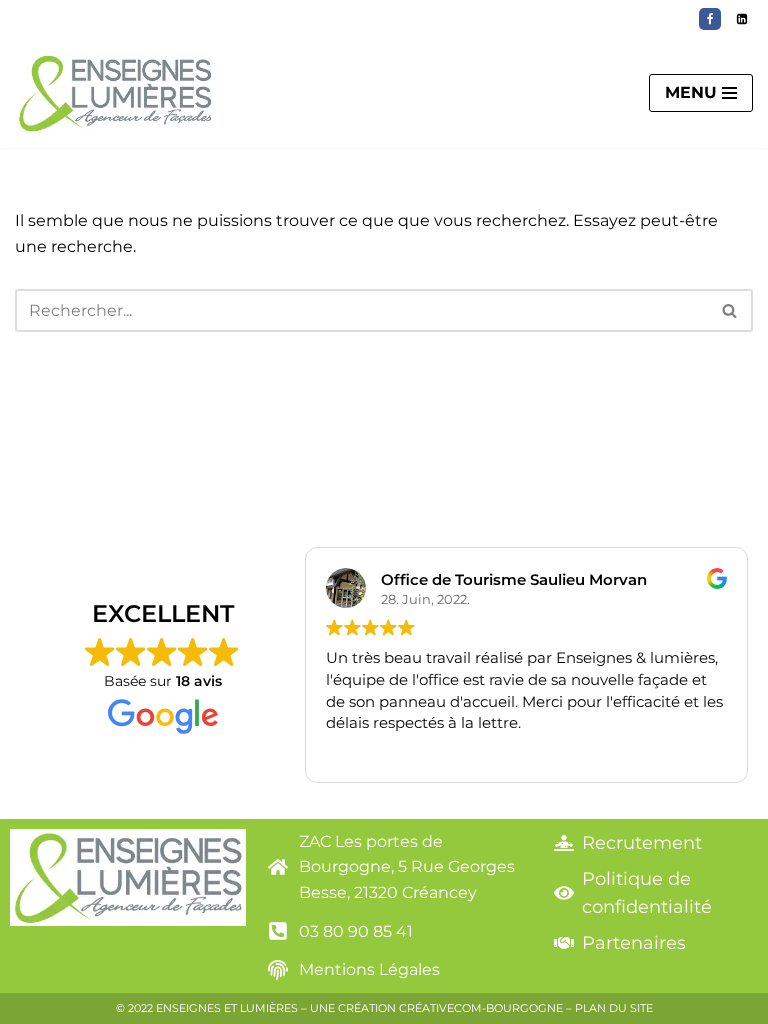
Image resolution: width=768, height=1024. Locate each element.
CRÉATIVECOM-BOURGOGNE (481, 1008)
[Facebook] (710, 19)
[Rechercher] (730, 310)
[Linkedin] (742, 19)
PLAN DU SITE (614, 1008)
